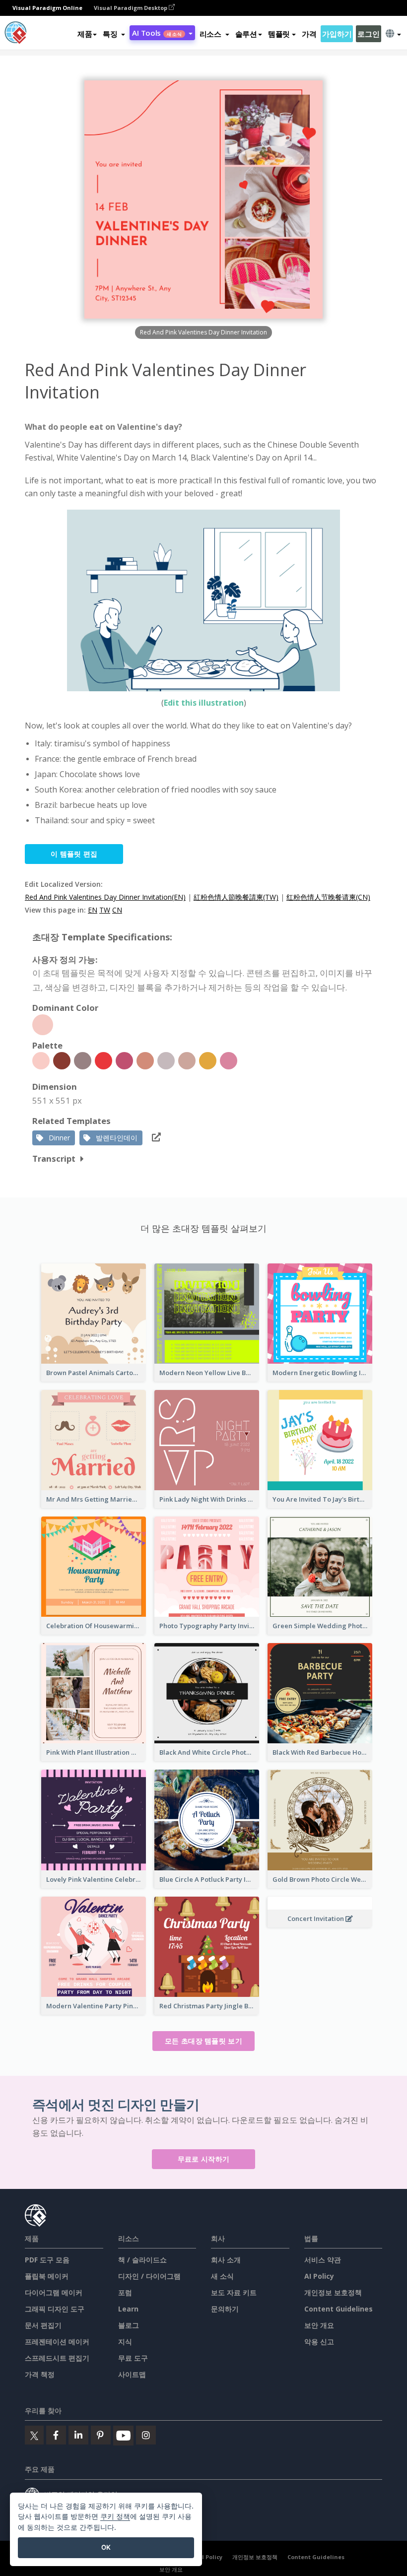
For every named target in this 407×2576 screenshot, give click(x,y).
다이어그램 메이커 (54, 2292)
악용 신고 (319, 2342)
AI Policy (319, 2276)
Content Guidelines (339, 2309)
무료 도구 (133, 2358)
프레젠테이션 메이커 (57, 2342)
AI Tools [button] (157, 33)
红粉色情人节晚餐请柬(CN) (328, 897)
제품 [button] (85, 34)
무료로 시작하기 (203, 2159)
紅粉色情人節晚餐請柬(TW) (236, 897)
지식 (125, 2342)
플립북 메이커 (47, 2276)
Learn (128, 2309)
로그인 (368, 34)
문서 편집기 (43, 2325)
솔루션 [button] (246, 34)
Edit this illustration (204, 703)
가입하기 (337, 34)
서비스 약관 (323, 2260)
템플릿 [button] (279, 34)
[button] (114, 34)
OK (106, 2547)
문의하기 (225, 2309)
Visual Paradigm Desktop (131, 8)
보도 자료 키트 (234, 2292)
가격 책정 (40, 2374)
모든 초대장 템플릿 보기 (203, 2041)
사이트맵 (132, 2374)
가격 (309, 34)
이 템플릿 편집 (74, 854)
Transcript (54, 1158)
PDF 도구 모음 (47, 2260)
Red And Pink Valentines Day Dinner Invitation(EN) (105, 897)
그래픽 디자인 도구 (55, 2309)
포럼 (125, 2292)
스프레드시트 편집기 (57, 2358)
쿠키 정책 (115, 2516)
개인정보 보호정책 (333, 2292)
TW (105, 910)
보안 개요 (319, 2325)
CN (117, 910)
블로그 (129, 2325)
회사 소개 (226, 2260)
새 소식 (222, 2276)
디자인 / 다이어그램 (149, 2276)
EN (93, 910)
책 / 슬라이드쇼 (142, 2260)
